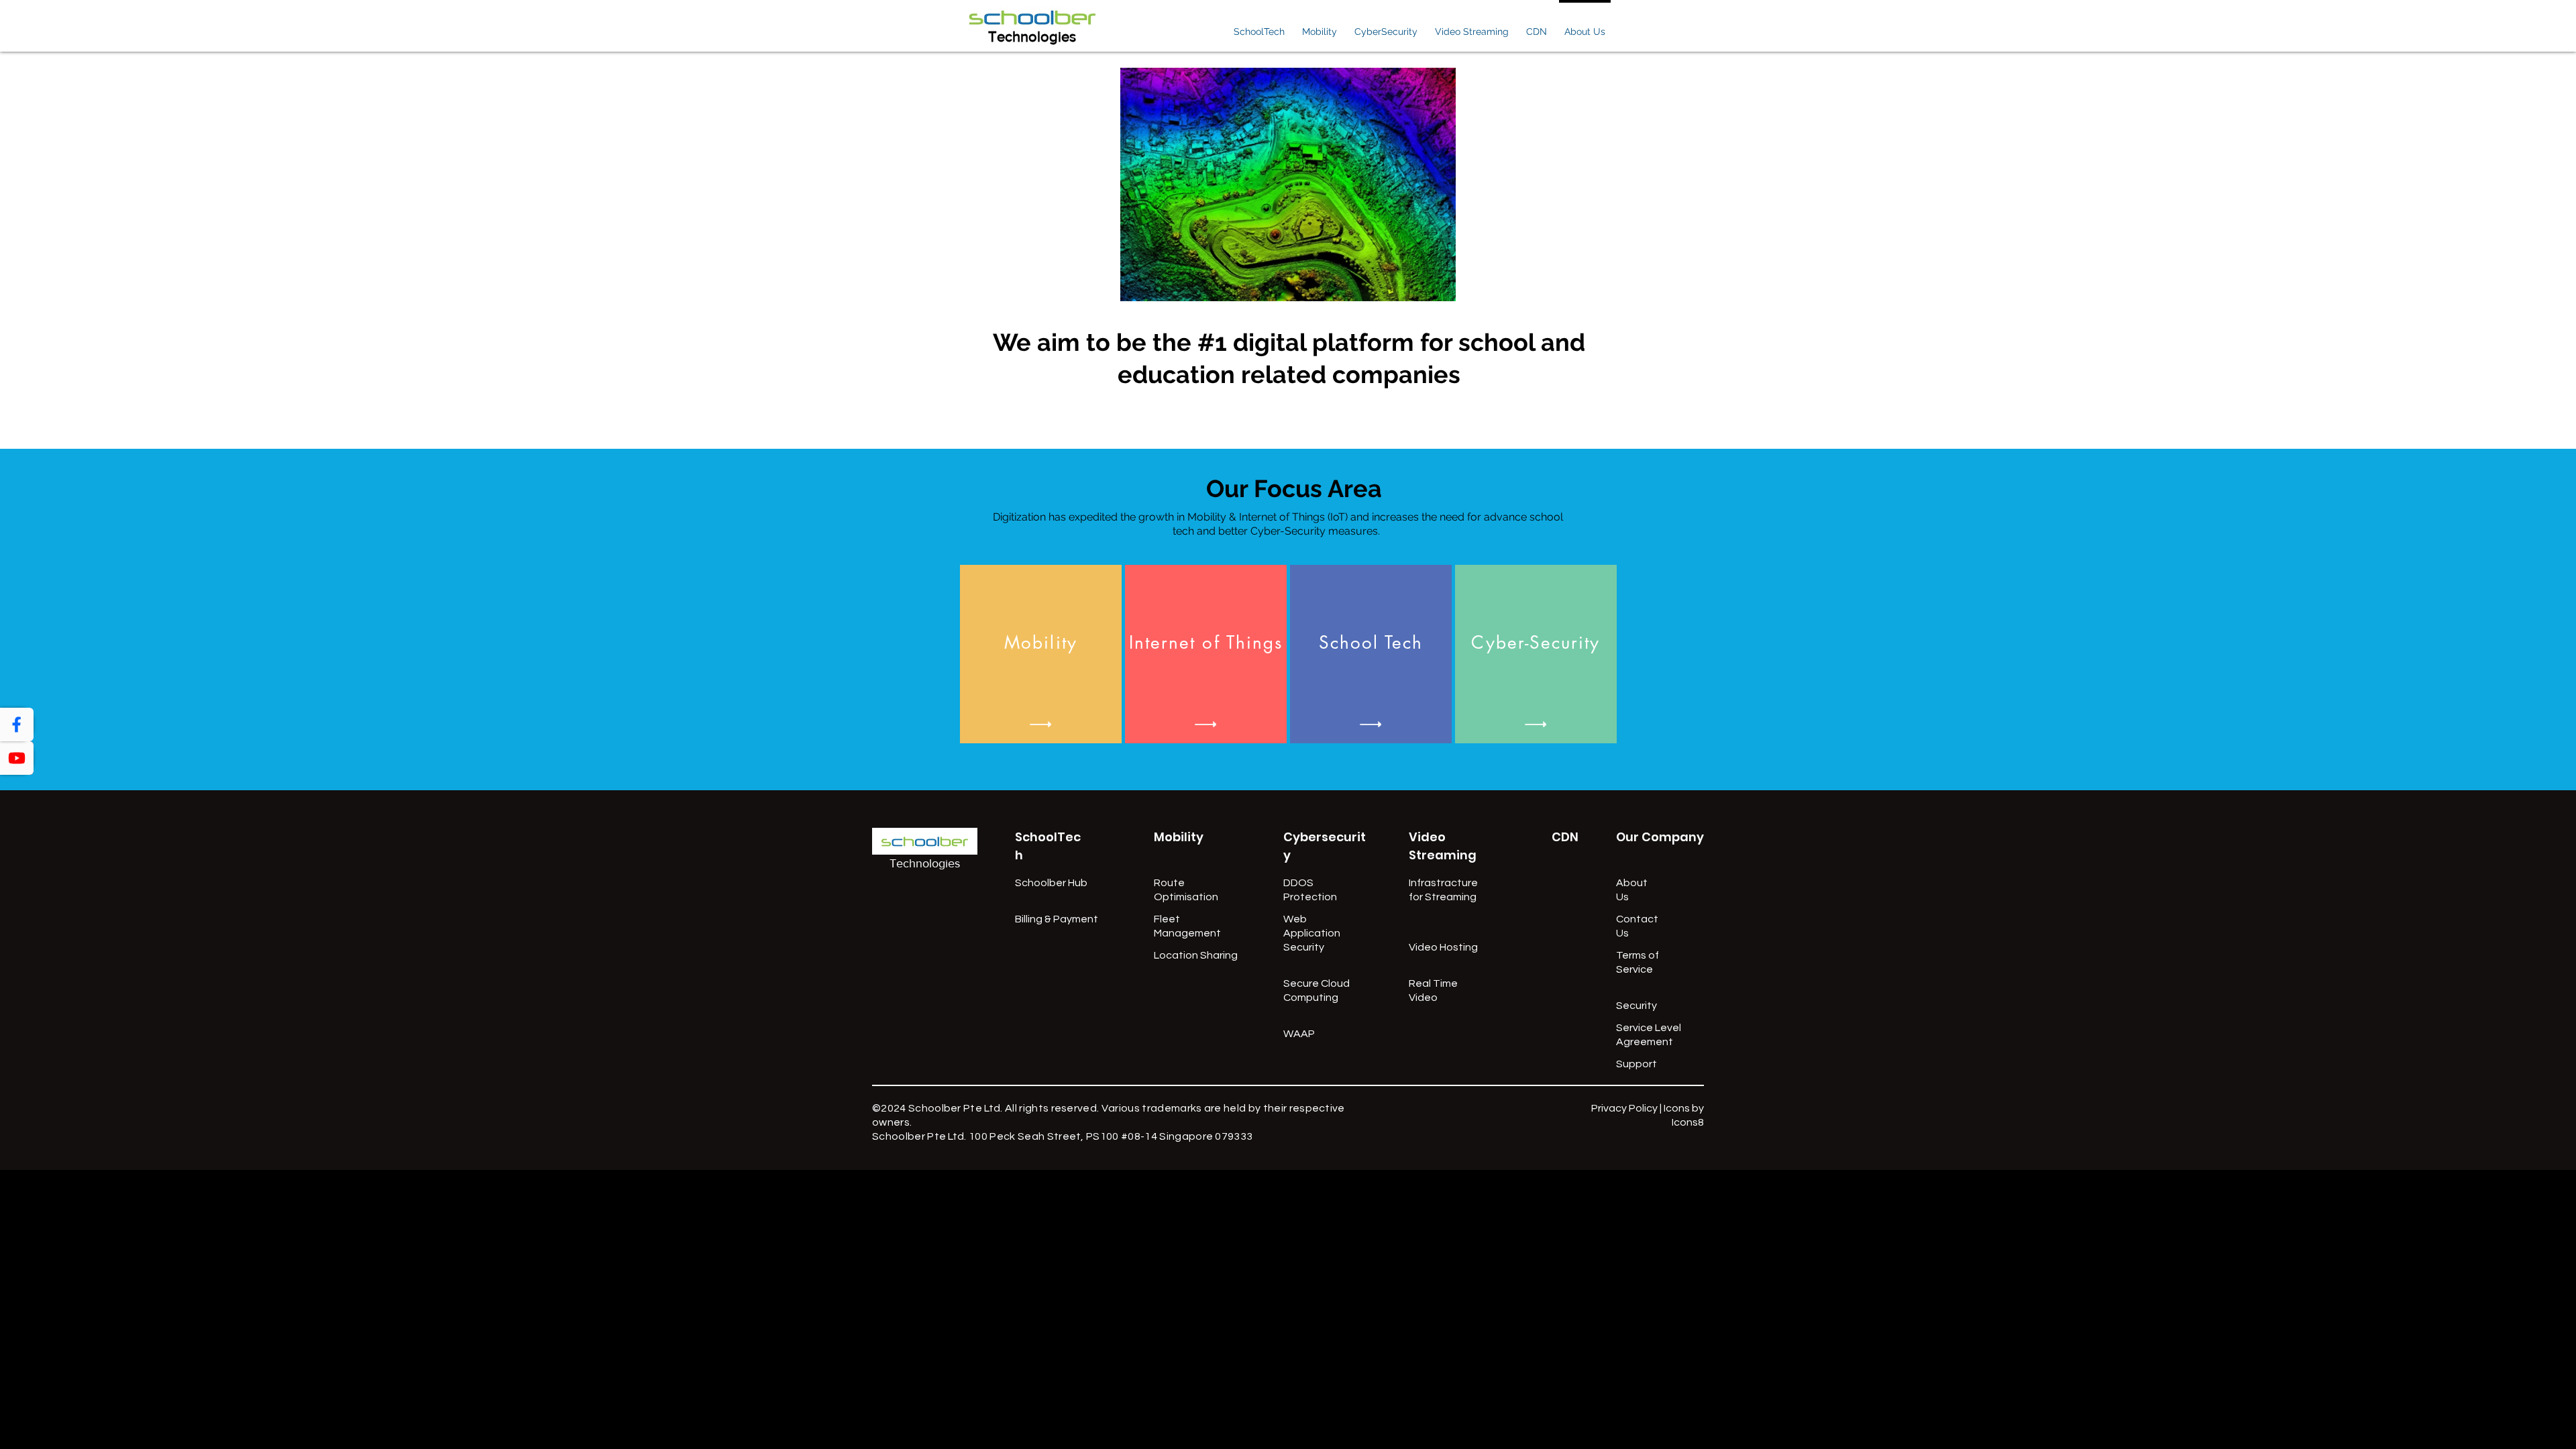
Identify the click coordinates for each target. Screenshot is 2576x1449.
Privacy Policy (1624, 1108)
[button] (1259, 26)
